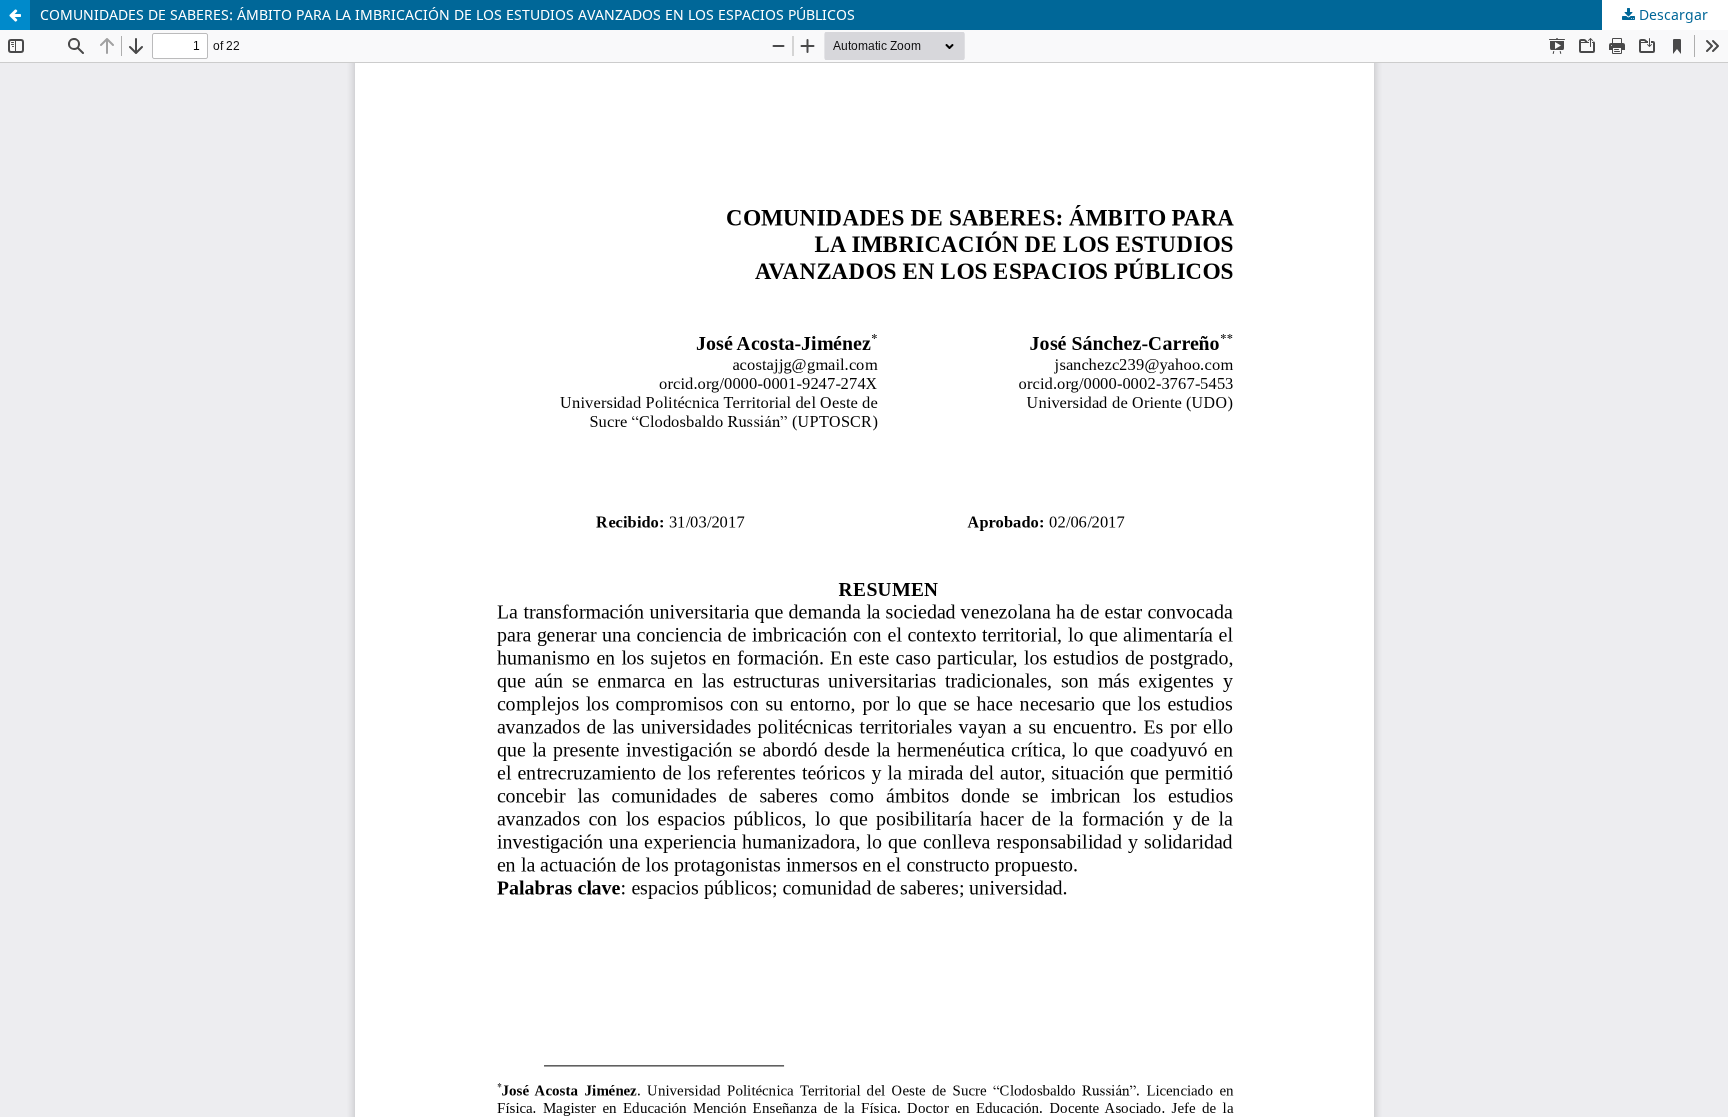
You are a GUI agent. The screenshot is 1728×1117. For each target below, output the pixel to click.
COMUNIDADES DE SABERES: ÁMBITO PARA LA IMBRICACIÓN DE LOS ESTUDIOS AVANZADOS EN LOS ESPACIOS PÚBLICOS (447, 14)
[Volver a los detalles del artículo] (15, 15)
